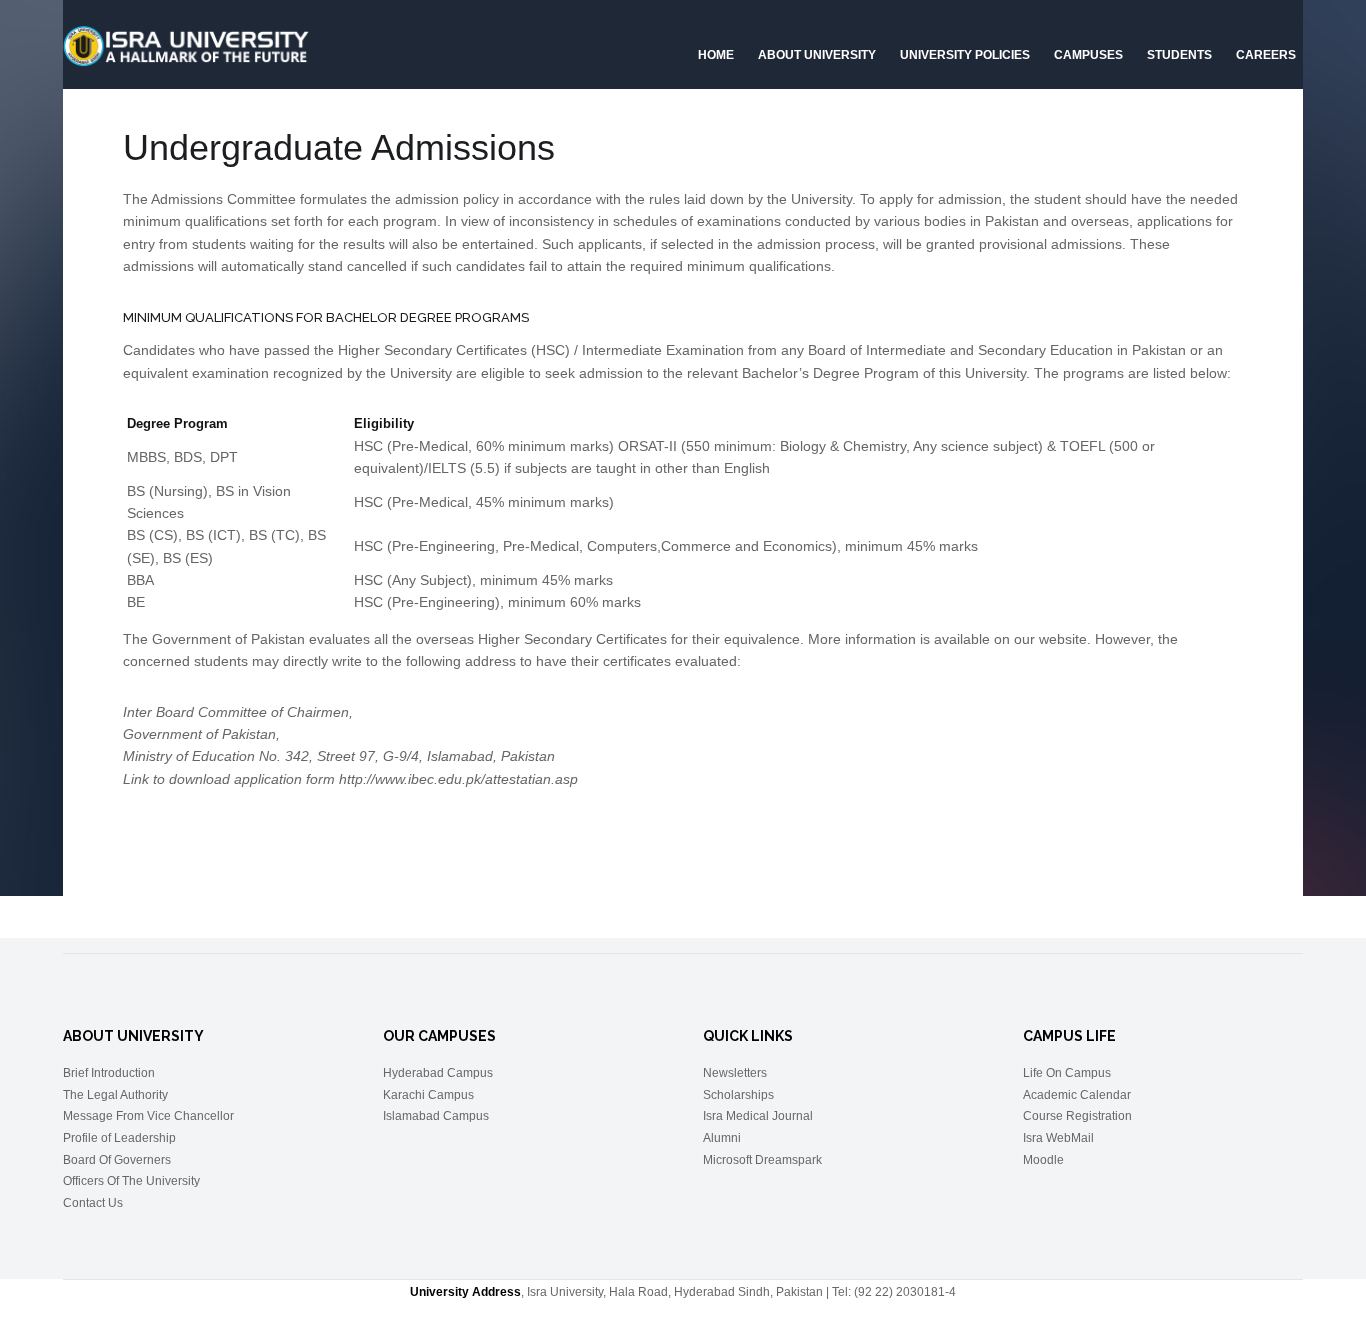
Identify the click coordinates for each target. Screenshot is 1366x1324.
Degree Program (177, 423)
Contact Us (93, 1203)
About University (817, 55)
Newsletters (735, 1073)
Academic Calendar (1077, 1095)
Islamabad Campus (436, 1116)
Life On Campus (1067, 1073)
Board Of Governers (117, 1160)
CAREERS (1266, 55)
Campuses (1088, 55)
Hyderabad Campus (438, 1073)
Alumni (722, 1138)
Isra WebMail (1058, 1138)
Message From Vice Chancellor (148, 1116)
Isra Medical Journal (758, 1116)
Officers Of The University (131, 1181)
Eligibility (384, 423)
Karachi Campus (428, 1095)
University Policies (965, 55)
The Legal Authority (115, 1095)
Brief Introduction (109, 1073)
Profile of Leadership (119, 1138)
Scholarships (738, 1095)
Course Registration (1077, 1116)
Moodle (1043, 1160)
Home (716, 55)
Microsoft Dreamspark (762, 1160)
